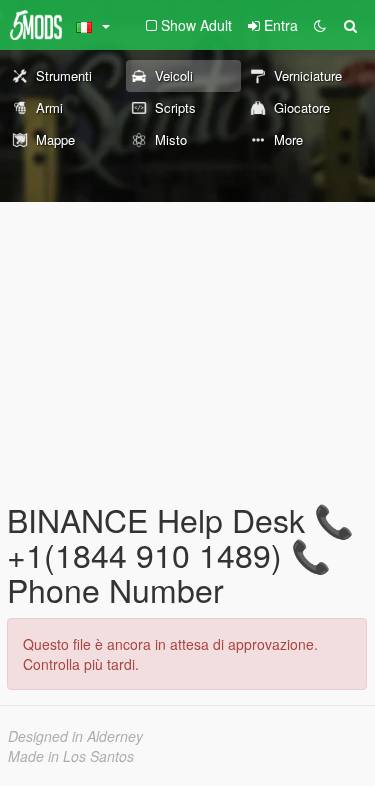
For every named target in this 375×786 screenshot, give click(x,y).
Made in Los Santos (71, 756)
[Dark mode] (320, 25)
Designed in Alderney (75, 736)
